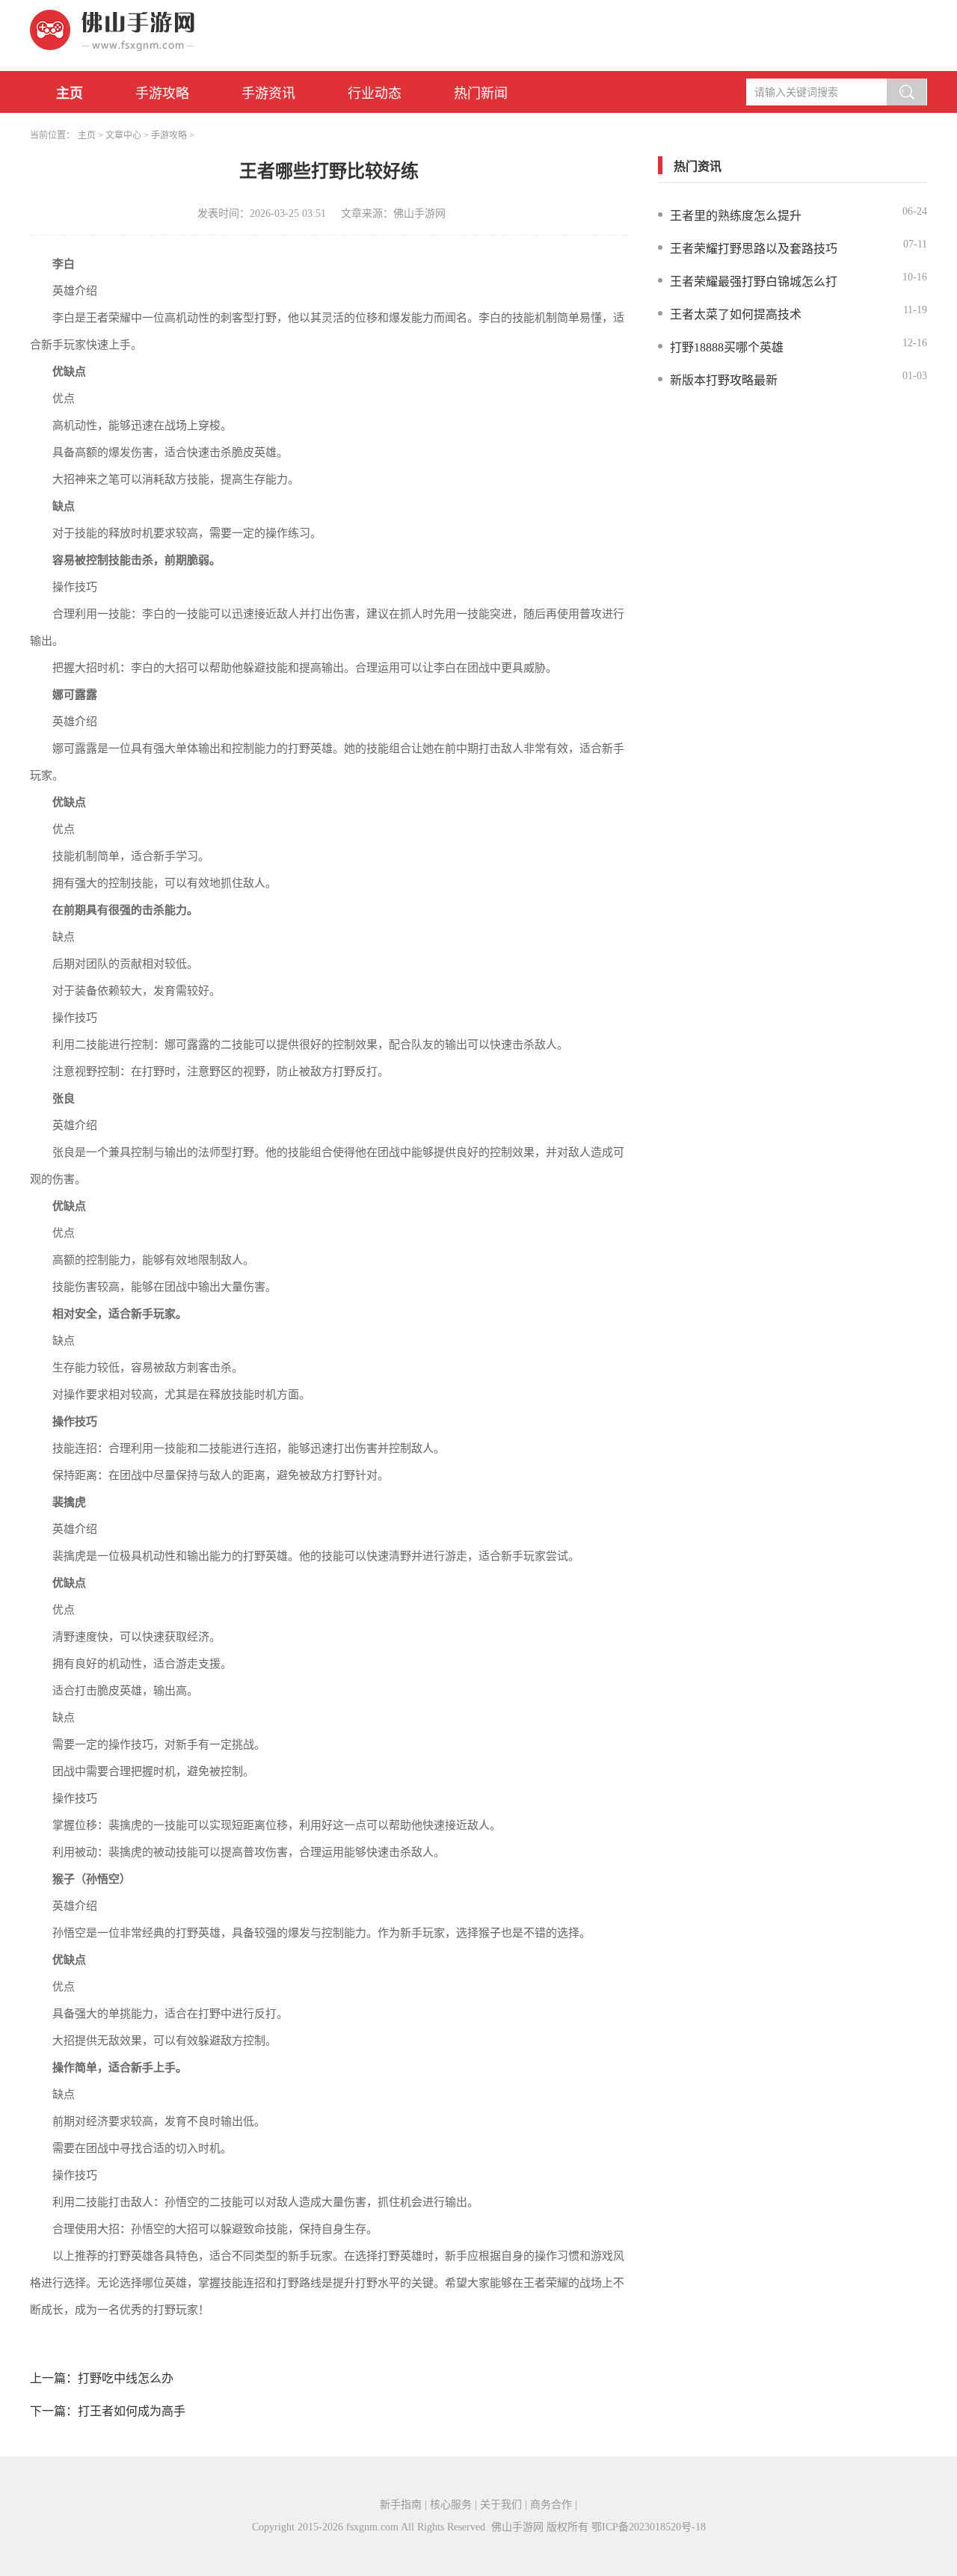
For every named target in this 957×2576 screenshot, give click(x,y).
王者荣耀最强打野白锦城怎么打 (754, 282)
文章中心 (123, 135)
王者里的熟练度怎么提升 (736, 216)
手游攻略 (162, 93)
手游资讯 (268, 93)
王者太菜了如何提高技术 (736, 314)
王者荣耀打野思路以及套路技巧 (754, 249)
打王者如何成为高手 (132, 2411)
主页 (70, 93)
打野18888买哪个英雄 (727, 347)
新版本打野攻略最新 (724, 380)
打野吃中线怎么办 (126, 2378)
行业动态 (375, 93)
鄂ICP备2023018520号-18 (649, 2527)
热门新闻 (481, 93)
